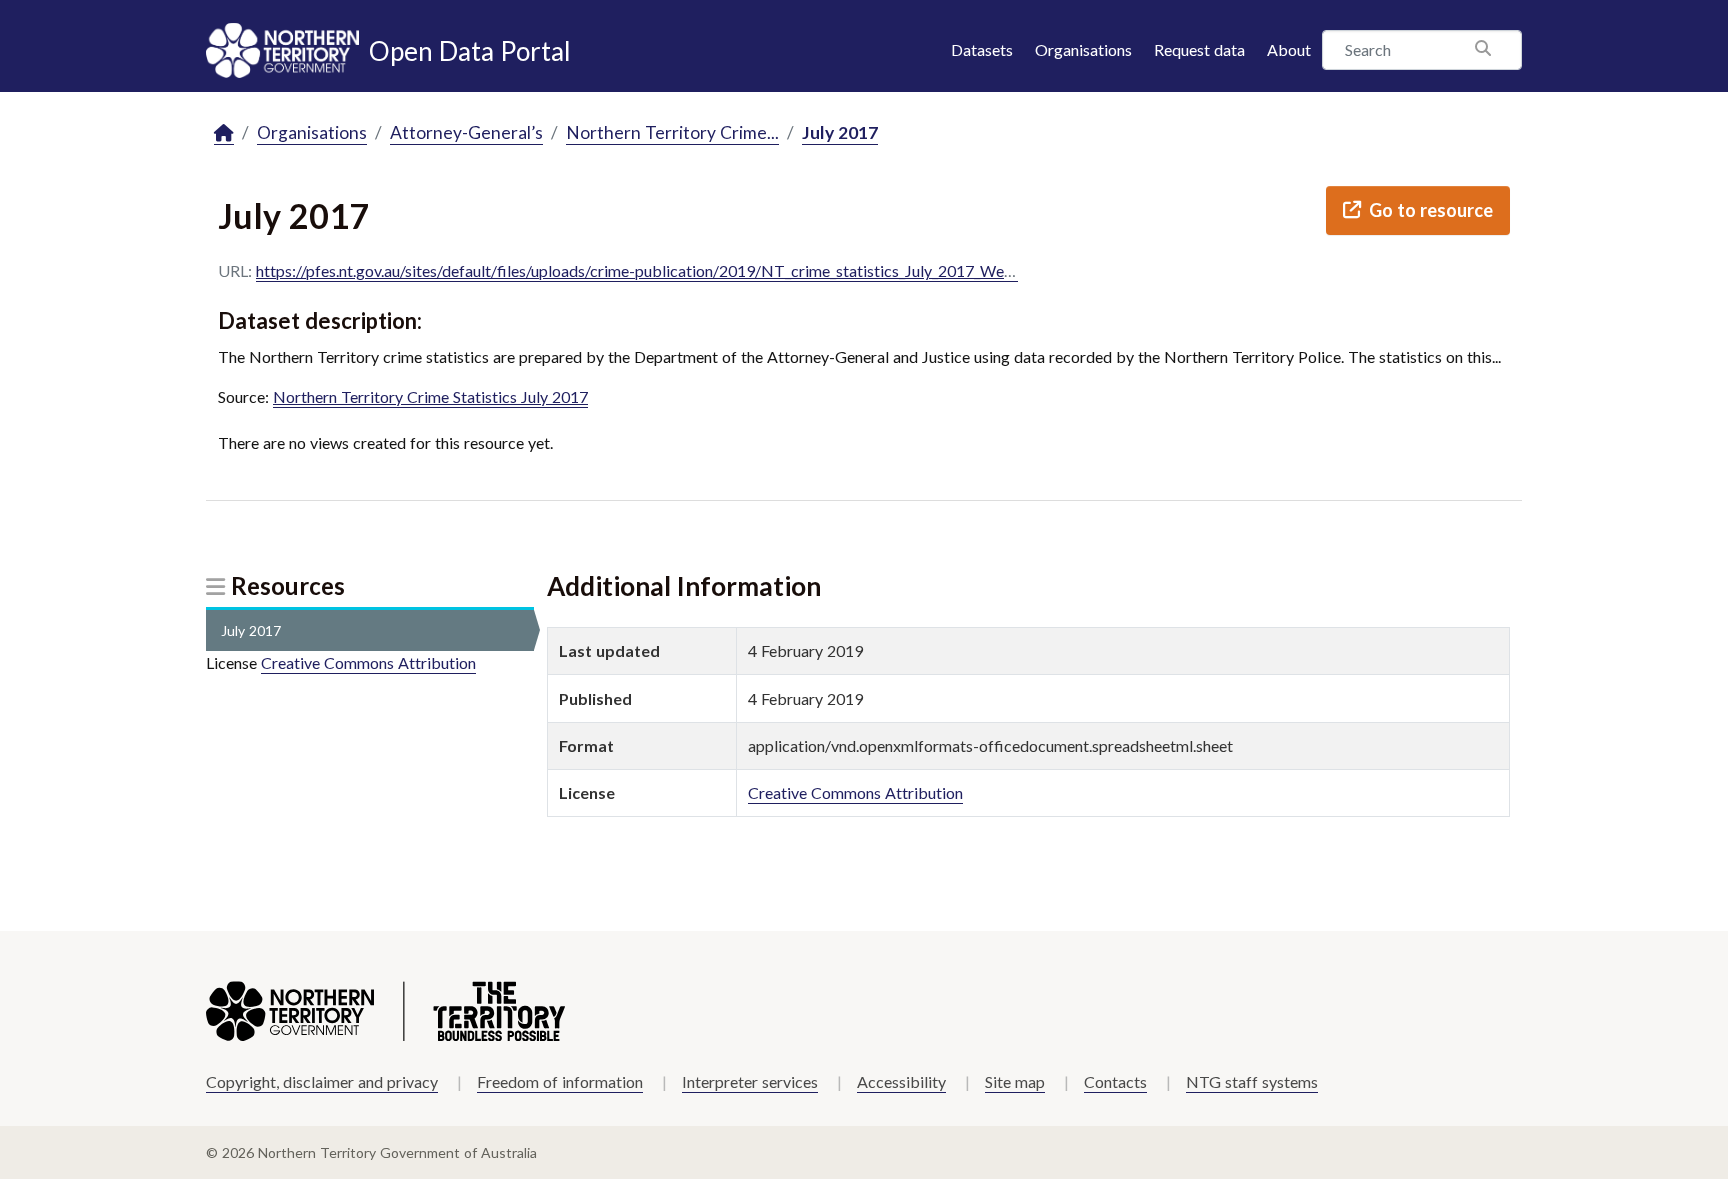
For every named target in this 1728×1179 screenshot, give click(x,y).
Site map (1015, 1081)
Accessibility (901, 1081)
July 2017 (840, 132)
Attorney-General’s (466, 132)
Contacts (1115, 1081)
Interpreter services (750, 1081)
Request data (1199, 49)
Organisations (1083, 49)
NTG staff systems (1252, 1081)
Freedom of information (560, 1081)
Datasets (982, 49)
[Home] (224, 133)
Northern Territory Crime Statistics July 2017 (430, 396)
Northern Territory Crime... (672, 132)
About (1289, 49)
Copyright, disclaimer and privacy (322, 1081)
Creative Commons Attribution (368, 662)
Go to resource (1431, 210)
